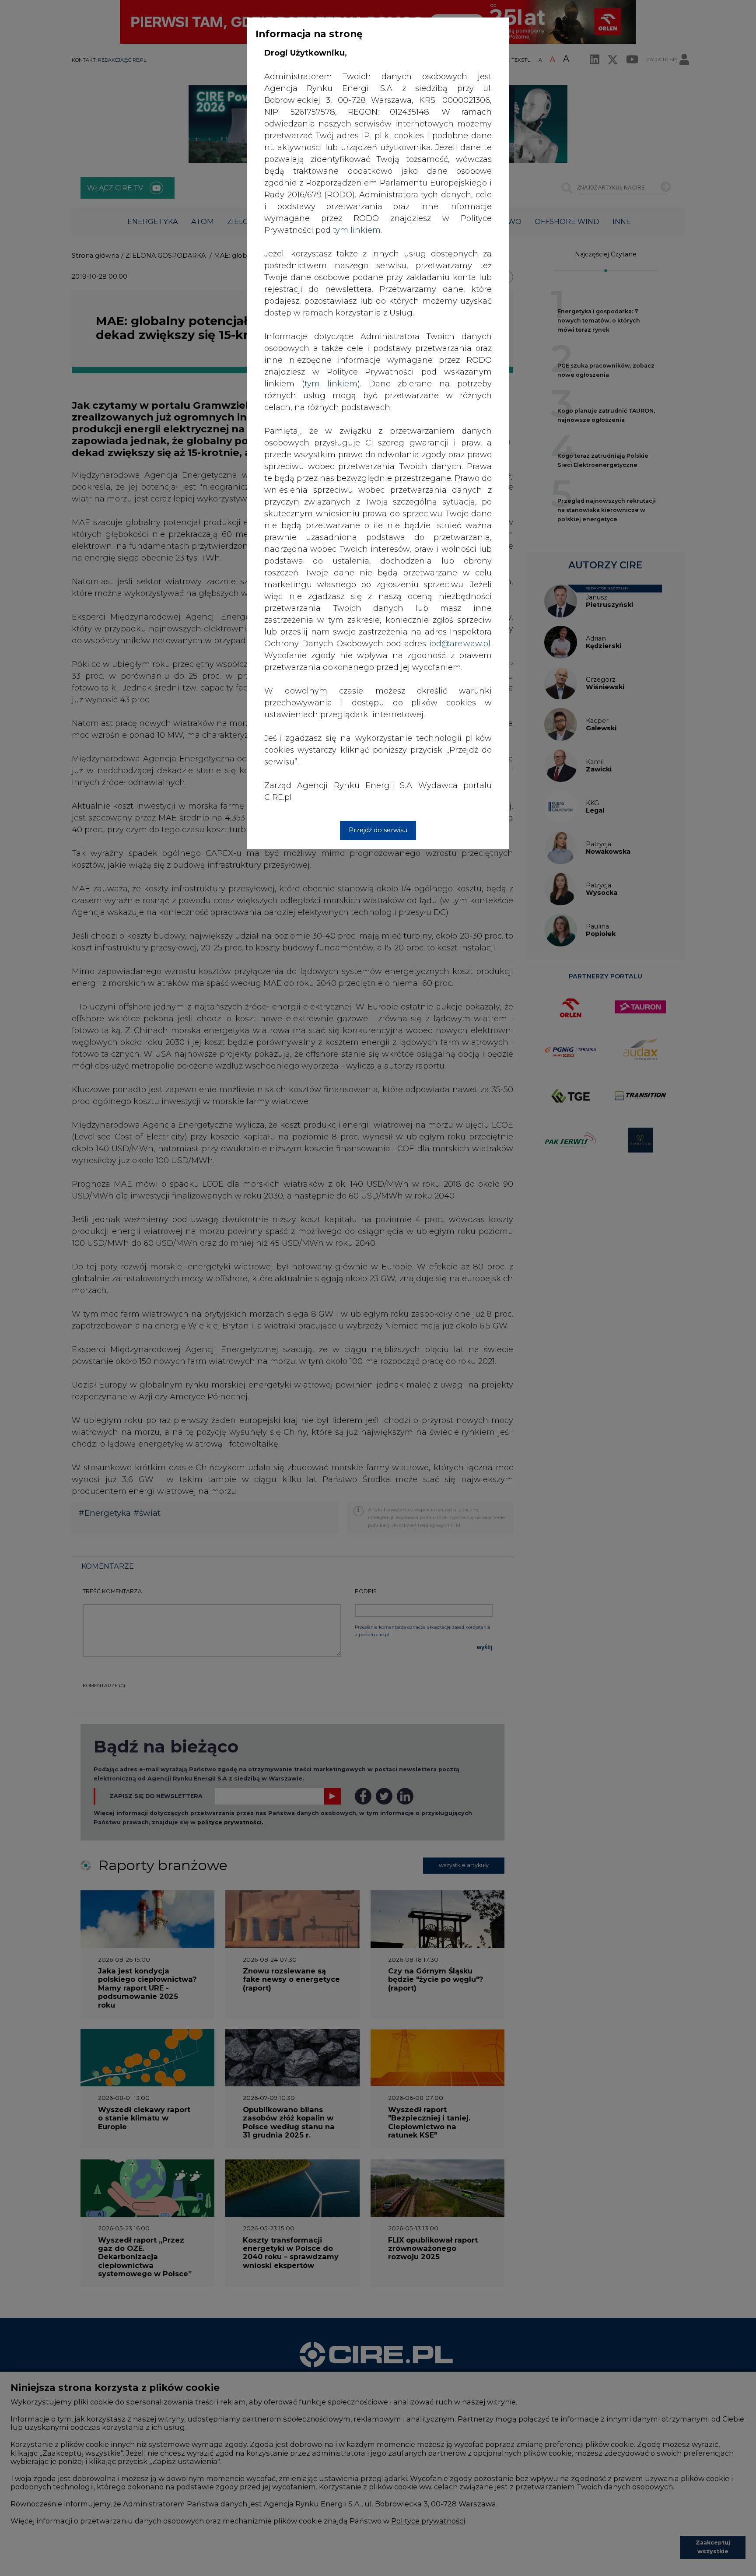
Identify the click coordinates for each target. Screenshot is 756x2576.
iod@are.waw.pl (460, 644)
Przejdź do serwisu (378, 830)
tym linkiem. (357, 230)
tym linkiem (331, 384)
